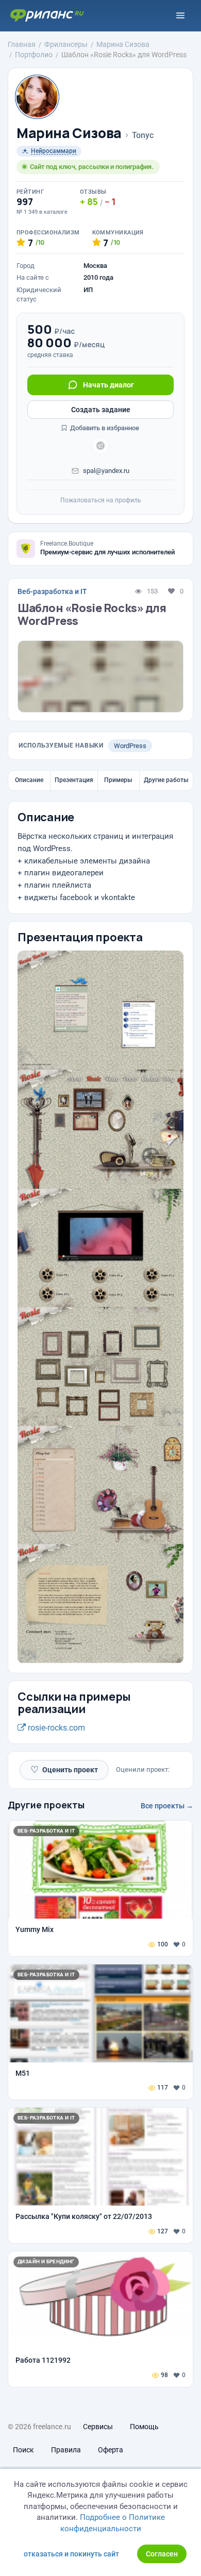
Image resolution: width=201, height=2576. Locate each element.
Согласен (162, 2554)
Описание (29, 780)
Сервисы (98, 2427)
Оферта (111, 2450)
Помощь (144, 2427)
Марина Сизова (69, 133)
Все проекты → (167, 1806)
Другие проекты (46, 1805)
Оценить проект (64, 1769)
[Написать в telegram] (100, 446)
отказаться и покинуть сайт (71, 2554)
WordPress (130, 746)
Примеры (118, 780)
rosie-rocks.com (55, 1728)
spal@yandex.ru (106, 471)
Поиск (23, 2450)
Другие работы (166, 780)
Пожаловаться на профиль (101, 500)
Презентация (74, 780)
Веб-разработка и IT (52, 591)
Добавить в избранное (104, 428)
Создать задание (101, 410)
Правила (66, 2450)
